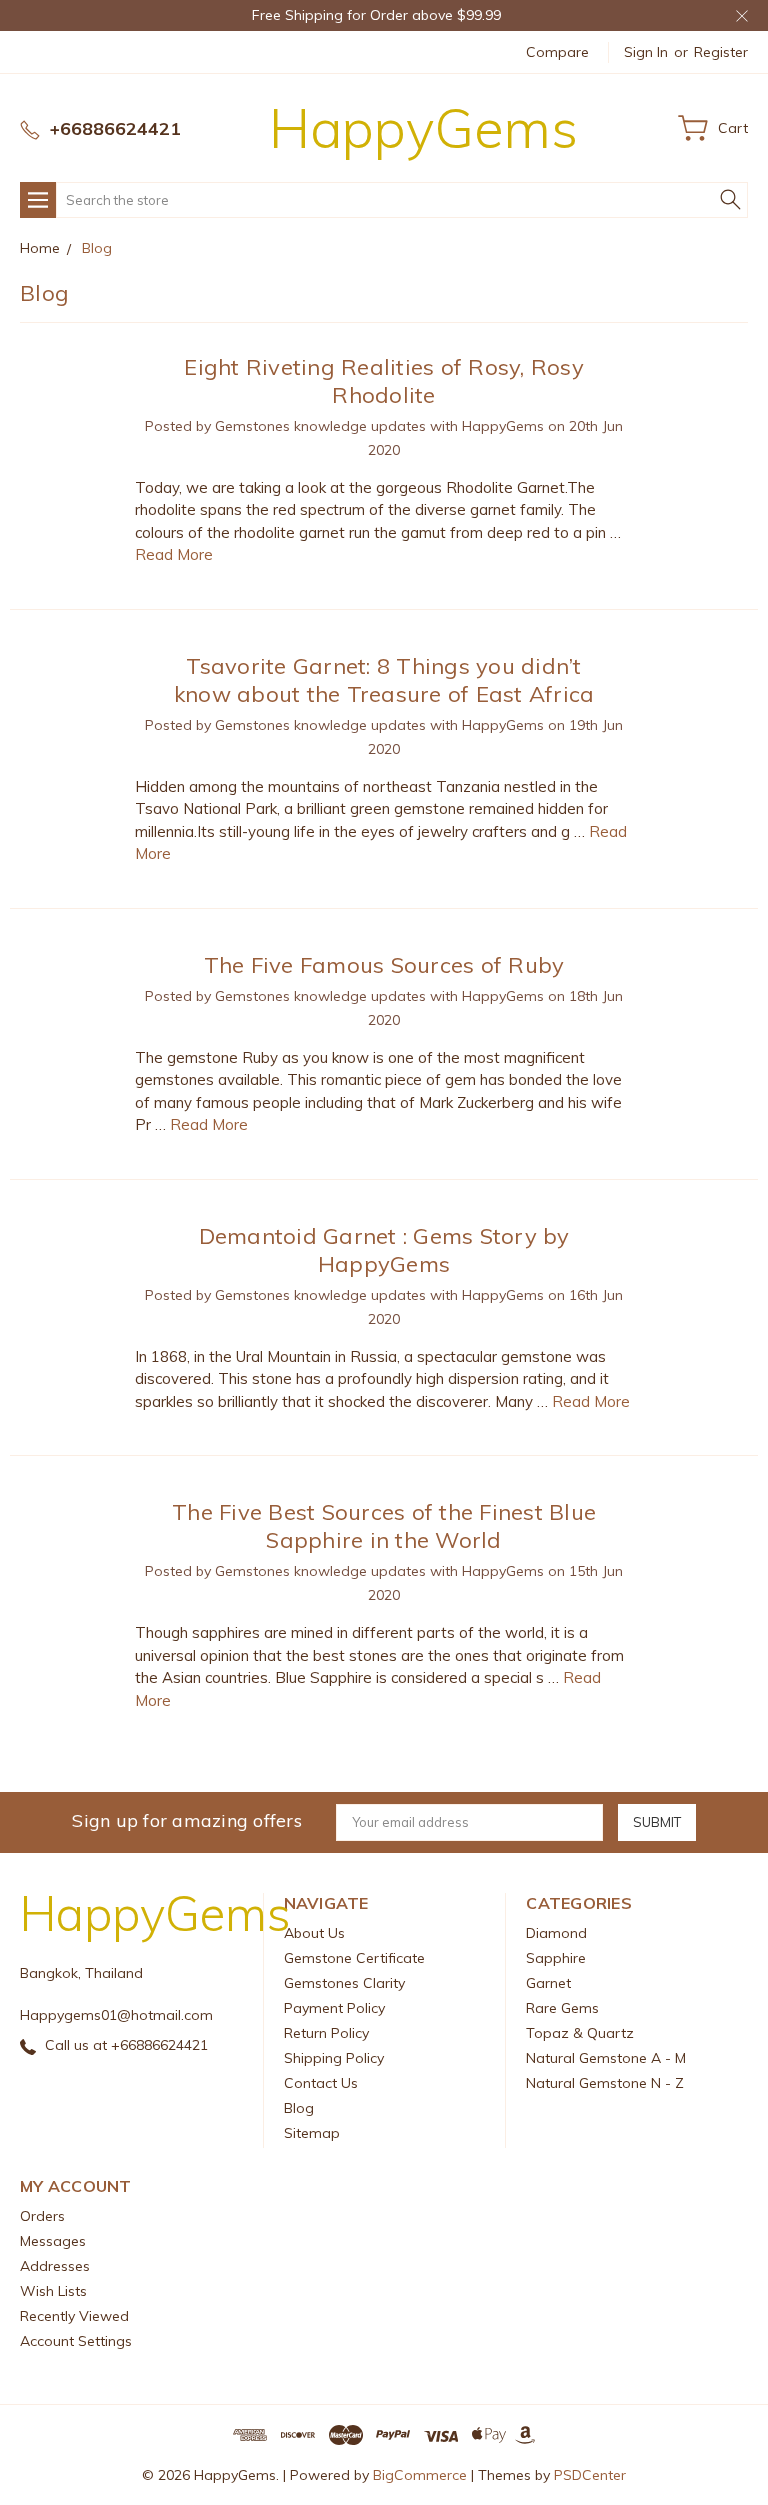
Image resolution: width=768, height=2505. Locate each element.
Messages (53, 2241)
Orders (42, 2216)
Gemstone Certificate (354, 1958)
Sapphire (556, 1958)
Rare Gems (562, 2008)
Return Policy (326, 2033)
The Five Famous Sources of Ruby (384, 965)
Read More (174, 554)
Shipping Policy (334, 2058)
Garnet (548, 1983)
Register (721, 52)
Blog (299, 2108)
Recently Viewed (74, 2316)
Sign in (646, 52)
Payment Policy (334, 2008)
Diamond (556, 1933)
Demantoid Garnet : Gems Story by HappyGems (384, 1250)
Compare (557, 52)
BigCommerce (420, 2475)
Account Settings (76, 2341)
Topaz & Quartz (580, 2033)
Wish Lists (53, 2291)
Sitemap (312, 2133)
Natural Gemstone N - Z (605, 2083)
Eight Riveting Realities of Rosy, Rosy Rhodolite (384, 381)
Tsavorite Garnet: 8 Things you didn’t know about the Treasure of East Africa (384, 680)
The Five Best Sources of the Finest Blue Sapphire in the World (384, 1526)
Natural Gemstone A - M (606, 2058)
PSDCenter (590, 2475)
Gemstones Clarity (344, 1983)
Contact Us (321, 2083)
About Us (314, 1933)
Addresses (55, 2266)
